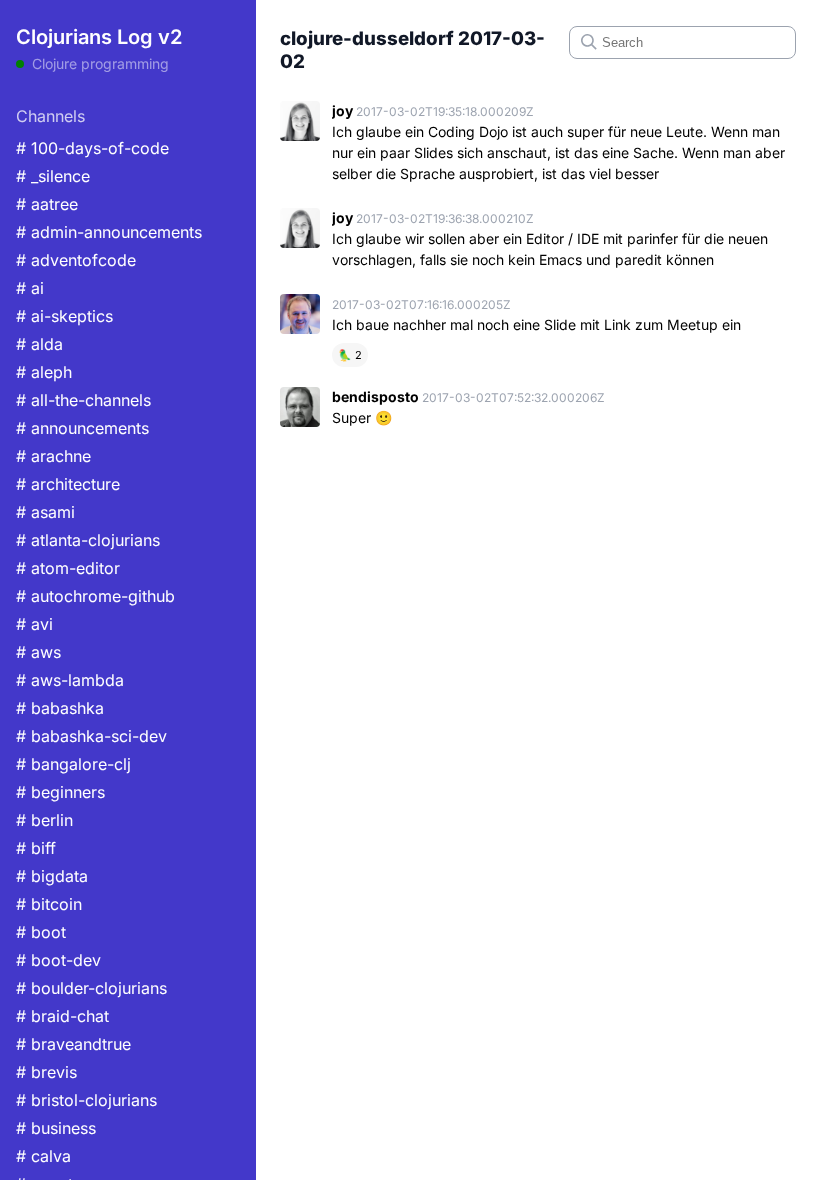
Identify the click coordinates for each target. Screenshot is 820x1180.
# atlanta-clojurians (88, 540)
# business (56, 1128)
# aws (38, 652)
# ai (30, 288)
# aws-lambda (70, 680)
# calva (43, 1156)
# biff (36, 848)
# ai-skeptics (64, 316)
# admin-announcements (109, 232)
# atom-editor (68, 568)
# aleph (44, 372)
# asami (45, 512)
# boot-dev (58, 960)
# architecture (68, 484)
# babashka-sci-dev (91, 736)
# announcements (82, 428)
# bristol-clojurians (86, 1100)
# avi (34, 624)
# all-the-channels (83, 400)
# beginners (60, 792)
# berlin (44, 820)
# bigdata (52, 876)
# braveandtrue (73, 1044)
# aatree (47, 204)
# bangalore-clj (73, 764)
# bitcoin (49, 904)
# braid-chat (62, 1016)
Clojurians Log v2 (99, 37)
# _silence (53, 176)
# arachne (53, 456)
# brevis (46, 1072)
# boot (41, 932)
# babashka (60, 708)
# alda (39, 344)
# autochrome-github (95, 596)
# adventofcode (76, 260)
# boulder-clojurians (91, 988)
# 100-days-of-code (92, 148)
